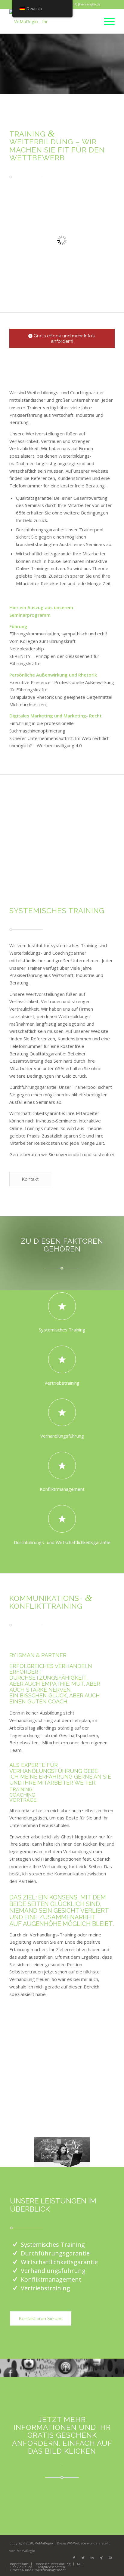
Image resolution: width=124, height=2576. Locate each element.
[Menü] (106, 21)
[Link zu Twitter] (83, 2558)
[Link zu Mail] (110, 2558)
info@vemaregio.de (86, 4)
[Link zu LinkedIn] (92, 2558)
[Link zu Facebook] (74, 2558)
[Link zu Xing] (101, 2558)
